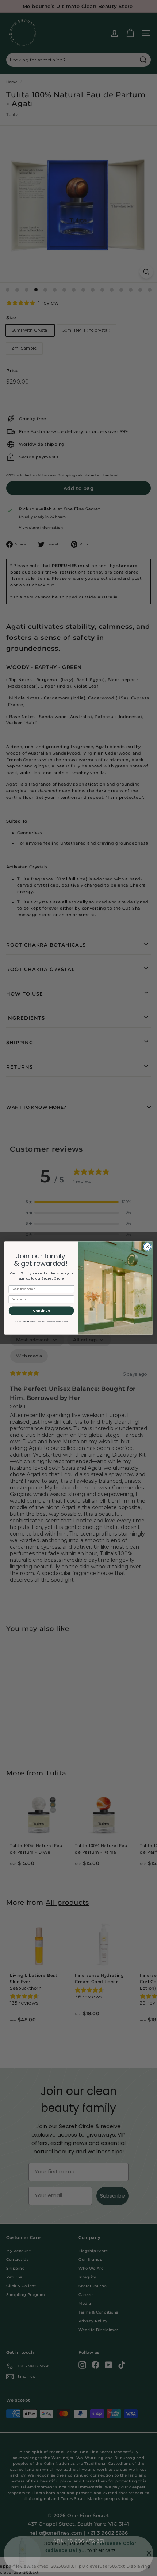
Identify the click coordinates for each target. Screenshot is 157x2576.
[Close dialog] (147, 1247)
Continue (41, 1310)
